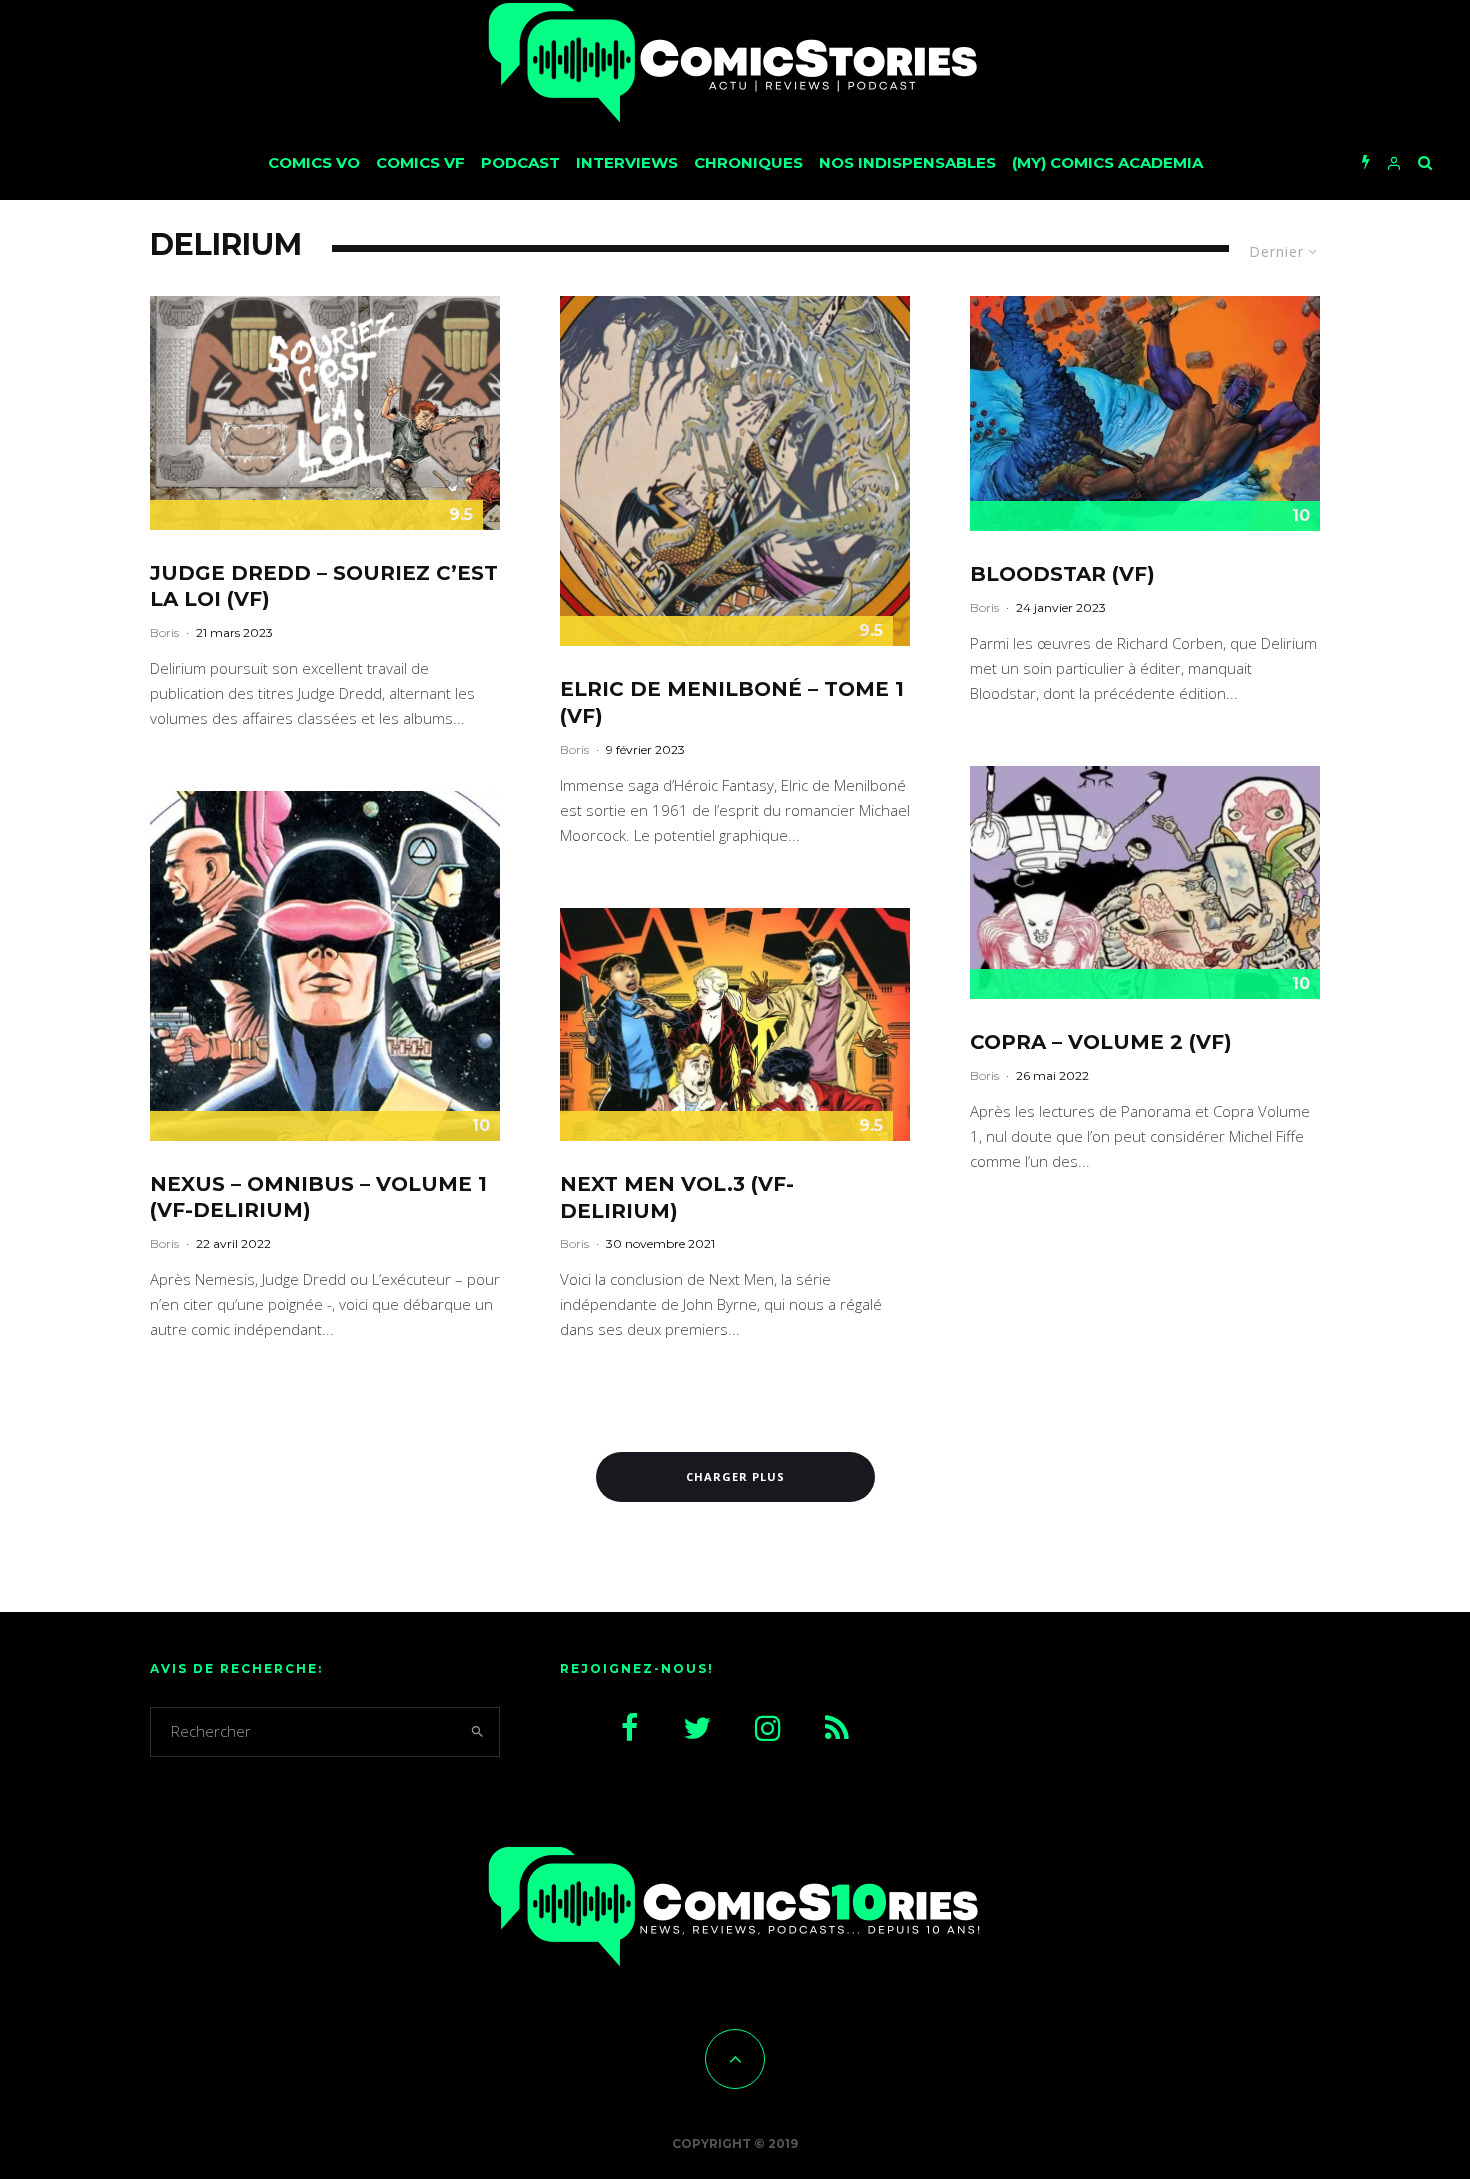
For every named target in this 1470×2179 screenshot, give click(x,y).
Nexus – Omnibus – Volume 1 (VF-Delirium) (318, 1197)
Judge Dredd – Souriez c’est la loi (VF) (324, 586)
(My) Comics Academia (1107, 162)
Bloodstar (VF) (1062, 574)
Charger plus (735, 1476)
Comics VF (420, 162)
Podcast (520, 162)
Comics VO (314, 162)
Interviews (627, 162)
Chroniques (748, 162)
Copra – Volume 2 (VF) (1101, 1042)
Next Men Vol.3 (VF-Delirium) (677, 1197)
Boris (164, 632)
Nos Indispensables (907, 162)
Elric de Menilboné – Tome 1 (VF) (732, 702)
